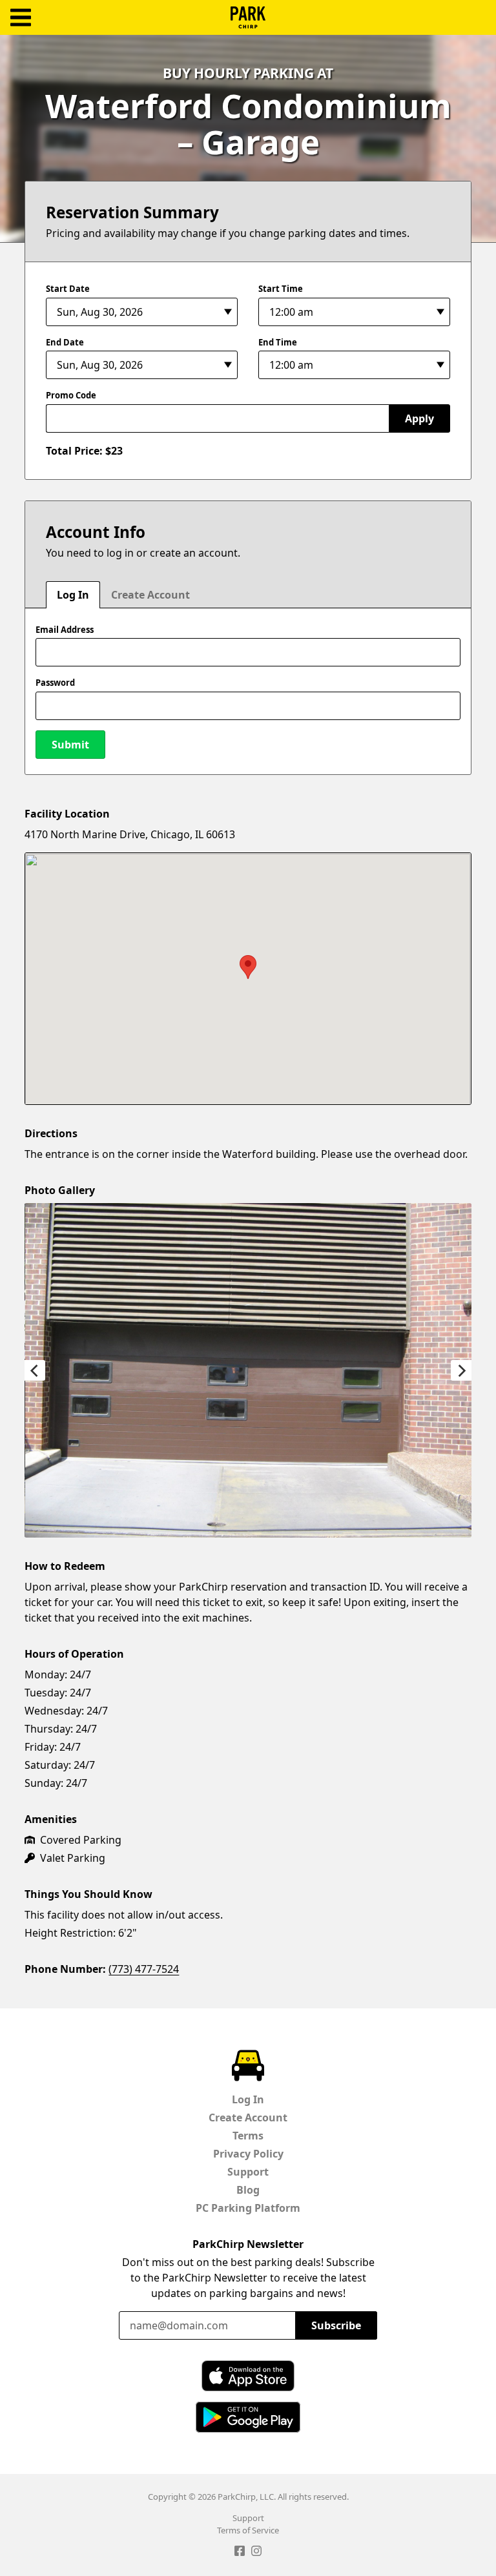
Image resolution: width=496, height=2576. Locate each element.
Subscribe (336, 2325)
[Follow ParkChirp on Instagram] (256, 2553)
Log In (73, 595)
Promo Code (71, 395)
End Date (65, 342)
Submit (70, 745)
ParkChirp (248, 17)
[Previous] (35, 1370)
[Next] (461, 1370)
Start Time (281, 289)
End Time (278, 342)
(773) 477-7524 (144, 1969)
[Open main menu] (21, 18)
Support (248, 2172)
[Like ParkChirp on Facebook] (240, 2553)
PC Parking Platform (248, 2208)
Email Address (65, 630)
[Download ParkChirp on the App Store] (248, 2376)
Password (55, 683)
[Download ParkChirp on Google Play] (248, 2417)
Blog (248, 2190)
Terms (248, 2136)
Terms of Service (248, 2530)
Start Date (68, 289)
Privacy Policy (248, 2154)
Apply (419, 418)
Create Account (150, 595)
